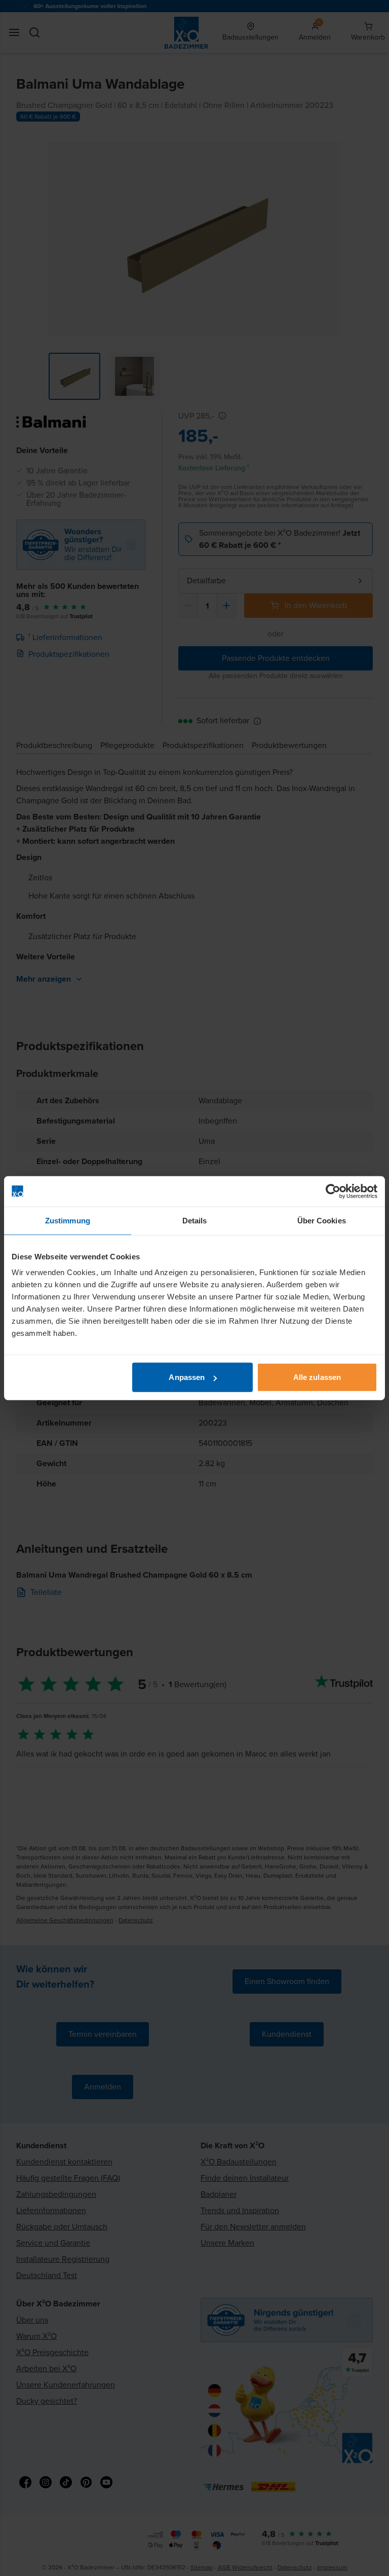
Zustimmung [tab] (68, 1220)
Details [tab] (195, 1220)
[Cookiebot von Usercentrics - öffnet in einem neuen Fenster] (333, 1191)
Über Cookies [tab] (322, 1220)
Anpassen (187, 1377)
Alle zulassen (317, 1377)
